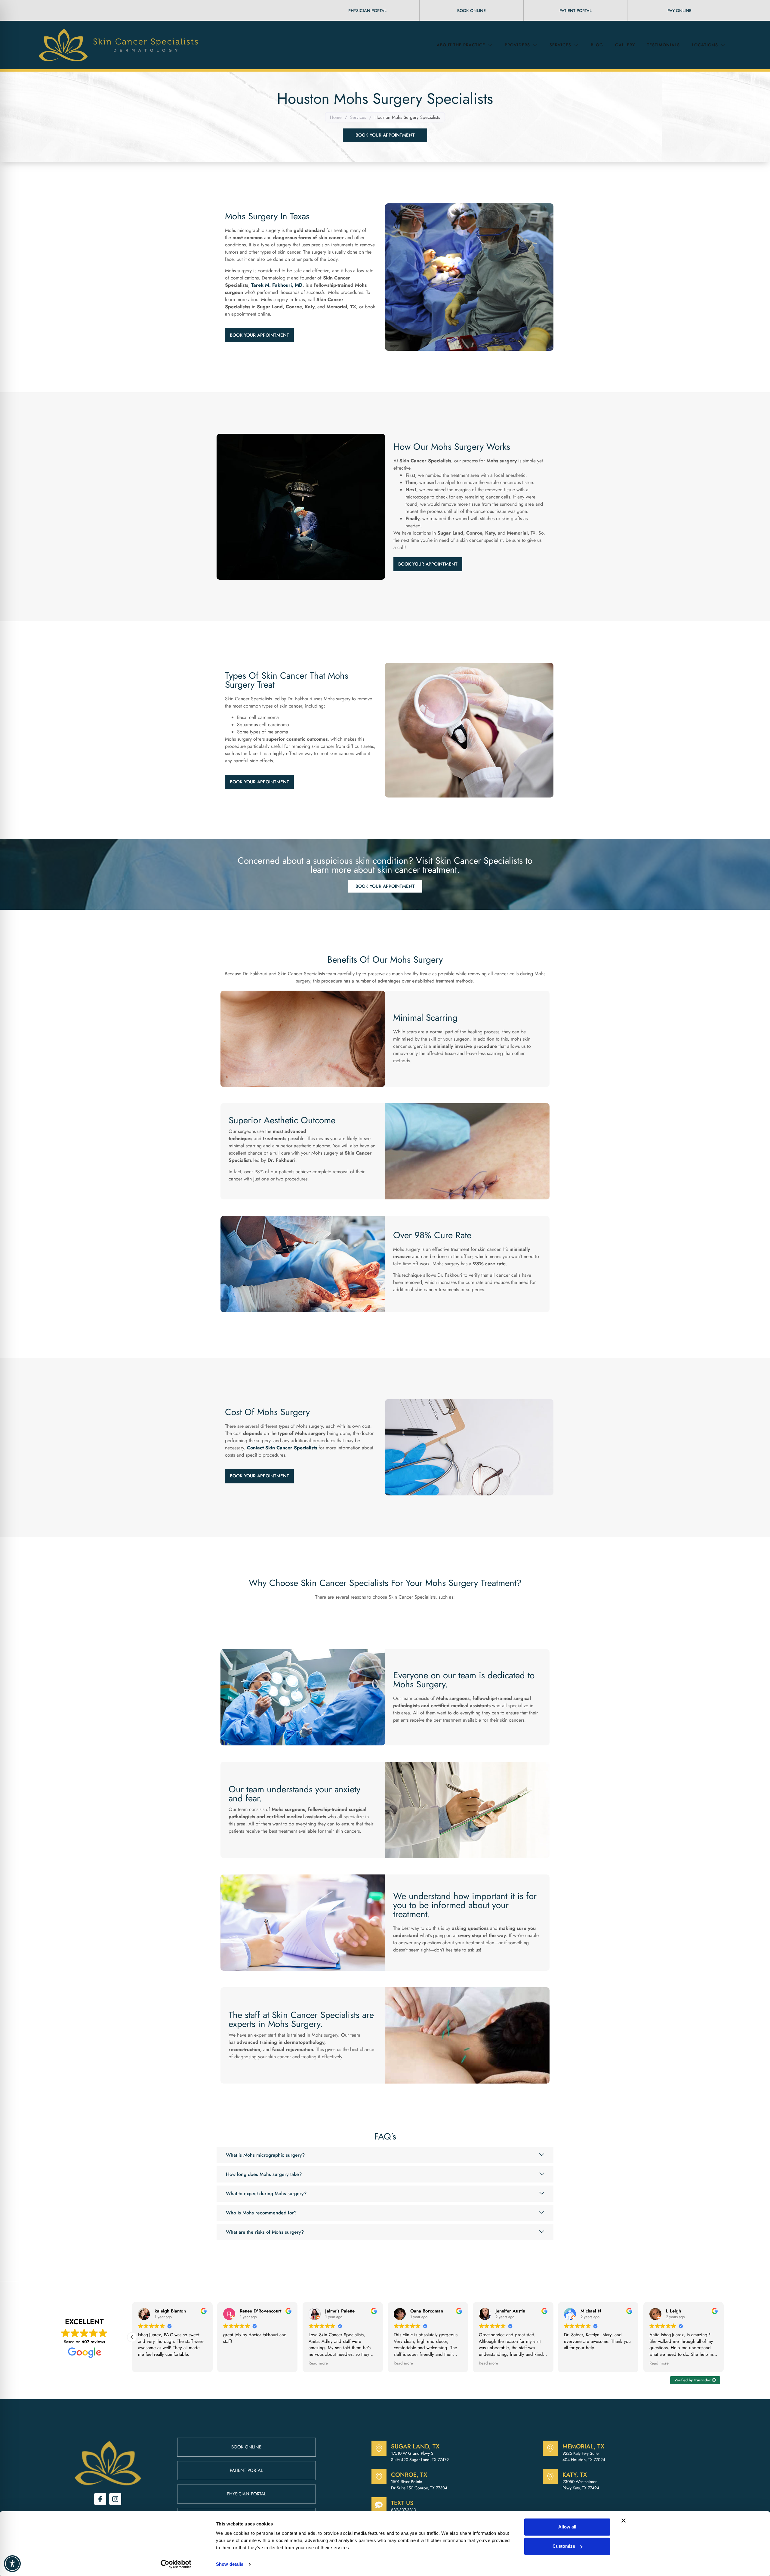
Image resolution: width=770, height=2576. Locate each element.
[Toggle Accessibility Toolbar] (12, 2564)
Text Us (402, 2503)
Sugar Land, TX (415, 2446)
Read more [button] (134, 2363)
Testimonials (663, 45)
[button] (724, 2337)
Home (336, 117)
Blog (597, 45)
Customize (564, 2546)
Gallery (625, 45)
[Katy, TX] (550, 2476)
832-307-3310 (403, 2510)
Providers (517, 45)
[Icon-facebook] (100, 2499)
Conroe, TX (409, 2475)
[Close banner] (624, 2521)
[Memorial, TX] (550, 2448)
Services (560, 45)
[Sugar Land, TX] (379, 2448)
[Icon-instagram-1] (115, 2499)
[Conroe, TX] (379, 2476)
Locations (705, 45)
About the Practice (461, 45)
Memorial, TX (583, 2446)
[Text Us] (379, 2505)
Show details (230, 2564)
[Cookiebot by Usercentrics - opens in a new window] (176, 2564)
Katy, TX (575, 2475)
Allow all (567, 2527)
